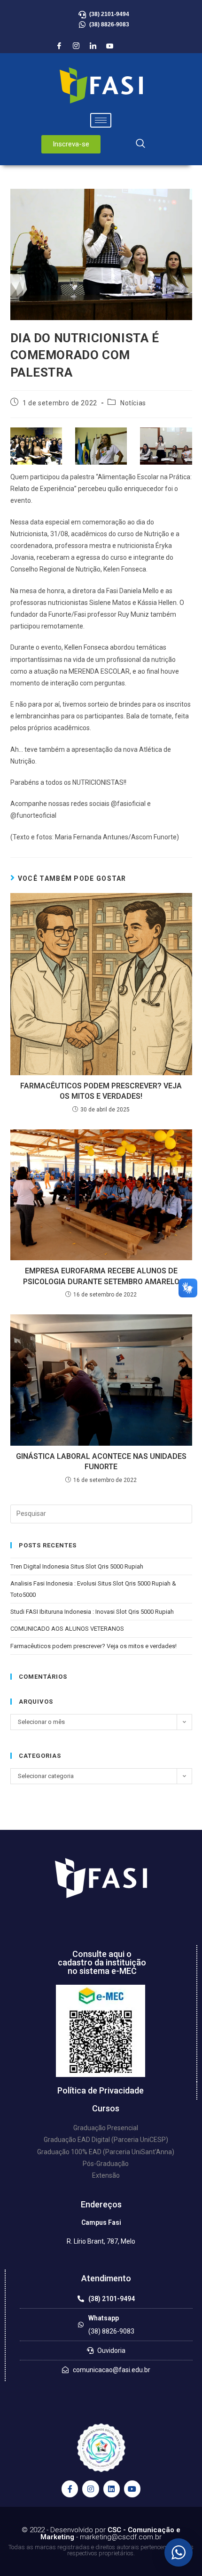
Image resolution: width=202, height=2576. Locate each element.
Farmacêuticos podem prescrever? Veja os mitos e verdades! (101, 1091)
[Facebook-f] (70, 2489)
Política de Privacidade (101, 2090)
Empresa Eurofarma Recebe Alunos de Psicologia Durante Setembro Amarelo (101, 1276)
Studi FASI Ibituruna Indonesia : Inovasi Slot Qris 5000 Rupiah (92, 1612)
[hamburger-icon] (101, 120)
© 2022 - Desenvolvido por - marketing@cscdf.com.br (101, 2533)
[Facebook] (59, 46)
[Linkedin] (112, 2489)
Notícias (133, 403)
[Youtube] (110, 46)
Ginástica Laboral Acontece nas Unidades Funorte (101, 1461)
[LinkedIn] (93, 46)
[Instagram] (76, 46)
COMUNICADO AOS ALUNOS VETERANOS (67, 1629)
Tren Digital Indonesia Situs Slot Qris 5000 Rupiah (77, 1566)
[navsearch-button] (140, 144)
